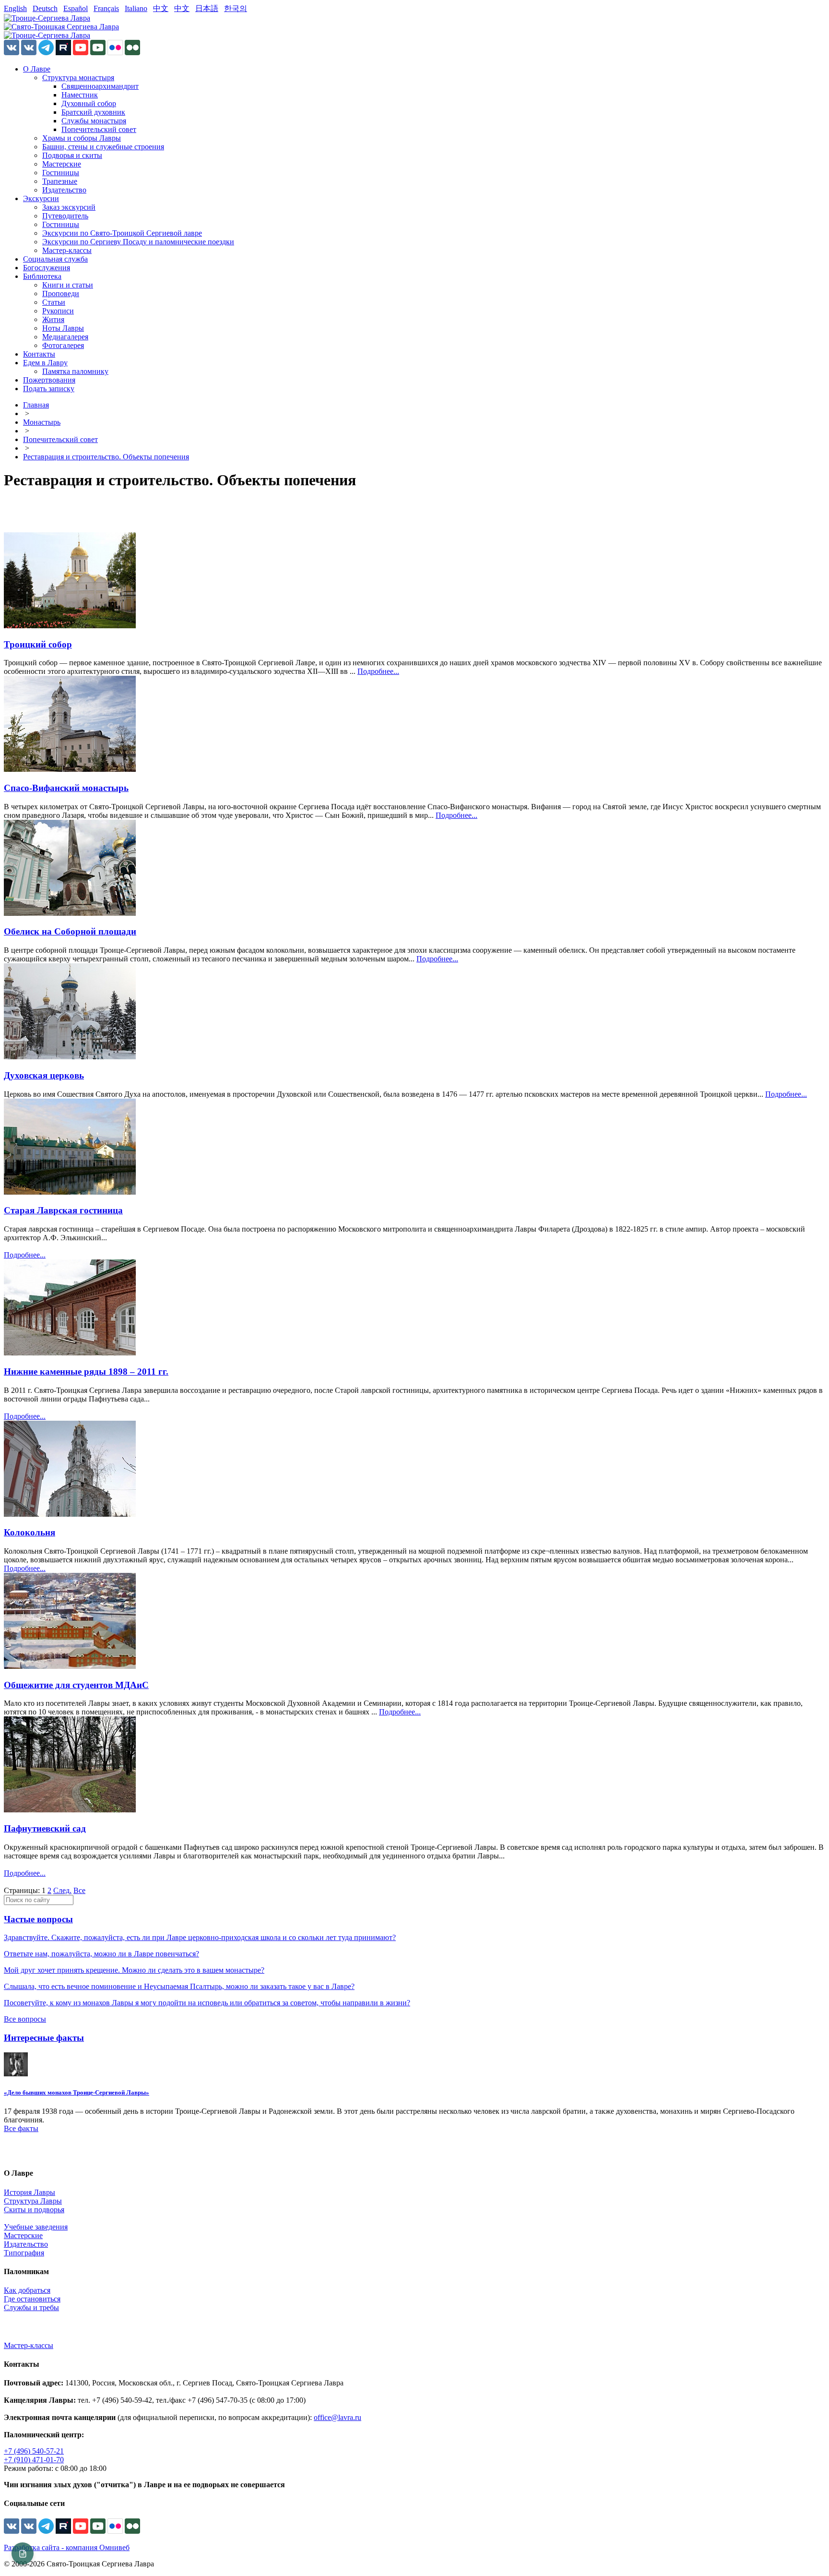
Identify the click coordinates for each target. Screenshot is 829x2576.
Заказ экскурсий (69, 207)
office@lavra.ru (338, 2417)
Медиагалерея (65, 337)
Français (106, 8)
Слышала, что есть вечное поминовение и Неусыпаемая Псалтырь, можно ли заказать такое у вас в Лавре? (179, 1986)
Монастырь (42, 422)
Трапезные (60, 181)
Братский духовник (93, 112)
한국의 (236, 8)
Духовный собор (89, 103)
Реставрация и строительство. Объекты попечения (106, 457)
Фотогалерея (63, 345)
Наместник (80, 95)
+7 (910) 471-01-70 (34, 2460)
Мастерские (62, 164)
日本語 (207, 8)
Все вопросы (25, 2019)
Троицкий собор (38, 644)
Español (76, 8)
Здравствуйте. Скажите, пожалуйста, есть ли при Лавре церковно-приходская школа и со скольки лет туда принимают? (200, 1937)
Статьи (54, 302)
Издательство (64, 190)
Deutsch (45, 8)
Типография (24, 2253)
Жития (53, 319)
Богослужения (47, 268)
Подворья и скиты (72, 155)
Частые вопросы (38, 1919)
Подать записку (49, 389)
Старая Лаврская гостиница (63, 1210)
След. (62, 1890)
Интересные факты (44, 2038)
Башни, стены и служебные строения (103, 147)
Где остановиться (32, 2299)
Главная (36, 405)
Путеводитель (65, 216)
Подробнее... (378, 671)
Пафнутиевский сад (45, 1828)
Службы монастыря (94, 121)
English (15, 8)
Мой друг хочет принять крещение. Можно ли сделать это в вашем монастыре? (134, 1970)
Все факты (21, 2128)
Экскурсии (41, 198)
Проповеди (61, 294)
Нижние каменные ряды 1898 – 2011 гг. (86, 1372)
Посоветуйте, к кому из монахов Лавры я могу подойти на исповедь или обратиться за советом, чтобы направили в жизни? (207, 2003)
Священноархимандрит (100, 86)
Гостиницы (61, 173)
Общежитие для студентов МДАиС (76, 1685)
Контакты (39, 354)
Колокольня (30, 1532)
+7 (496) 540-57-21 (34, 2451)
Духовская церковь (44, 1075)
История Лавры (30, 2192)
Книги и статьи (68, 285)
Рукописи (58, 311)
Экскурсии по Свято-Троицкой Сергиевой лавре (122, 233)
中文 (161, 8)
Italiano (136, 8)
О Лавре (37, 69)
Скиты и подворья (34, 2210)
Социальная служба (55, 259)
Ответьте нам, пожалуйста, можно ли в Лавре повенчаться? (101, 1954)
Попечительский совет (99, 129)
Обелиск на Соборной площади (70, 931)
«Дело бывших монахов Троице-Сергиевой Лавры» (77, 2092)
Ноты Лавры (63, 328)
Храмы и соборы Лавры (82, 138)
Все (79, 1890)
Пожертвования (49, 380)
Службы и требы (31, 2307)
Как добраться (27, 2290)
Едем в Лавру (45, 363)
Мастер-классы (67, 250)
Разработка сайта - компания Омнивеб (67, 2547)
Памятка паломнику (75, 371)
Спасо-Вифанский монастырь (66, 788)
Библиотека (42, 276)
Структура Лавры (33, 2201)
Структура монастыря (78, 78)
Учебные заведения (36, 2227)
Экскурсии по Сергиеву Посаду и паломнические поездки (138, 242)
